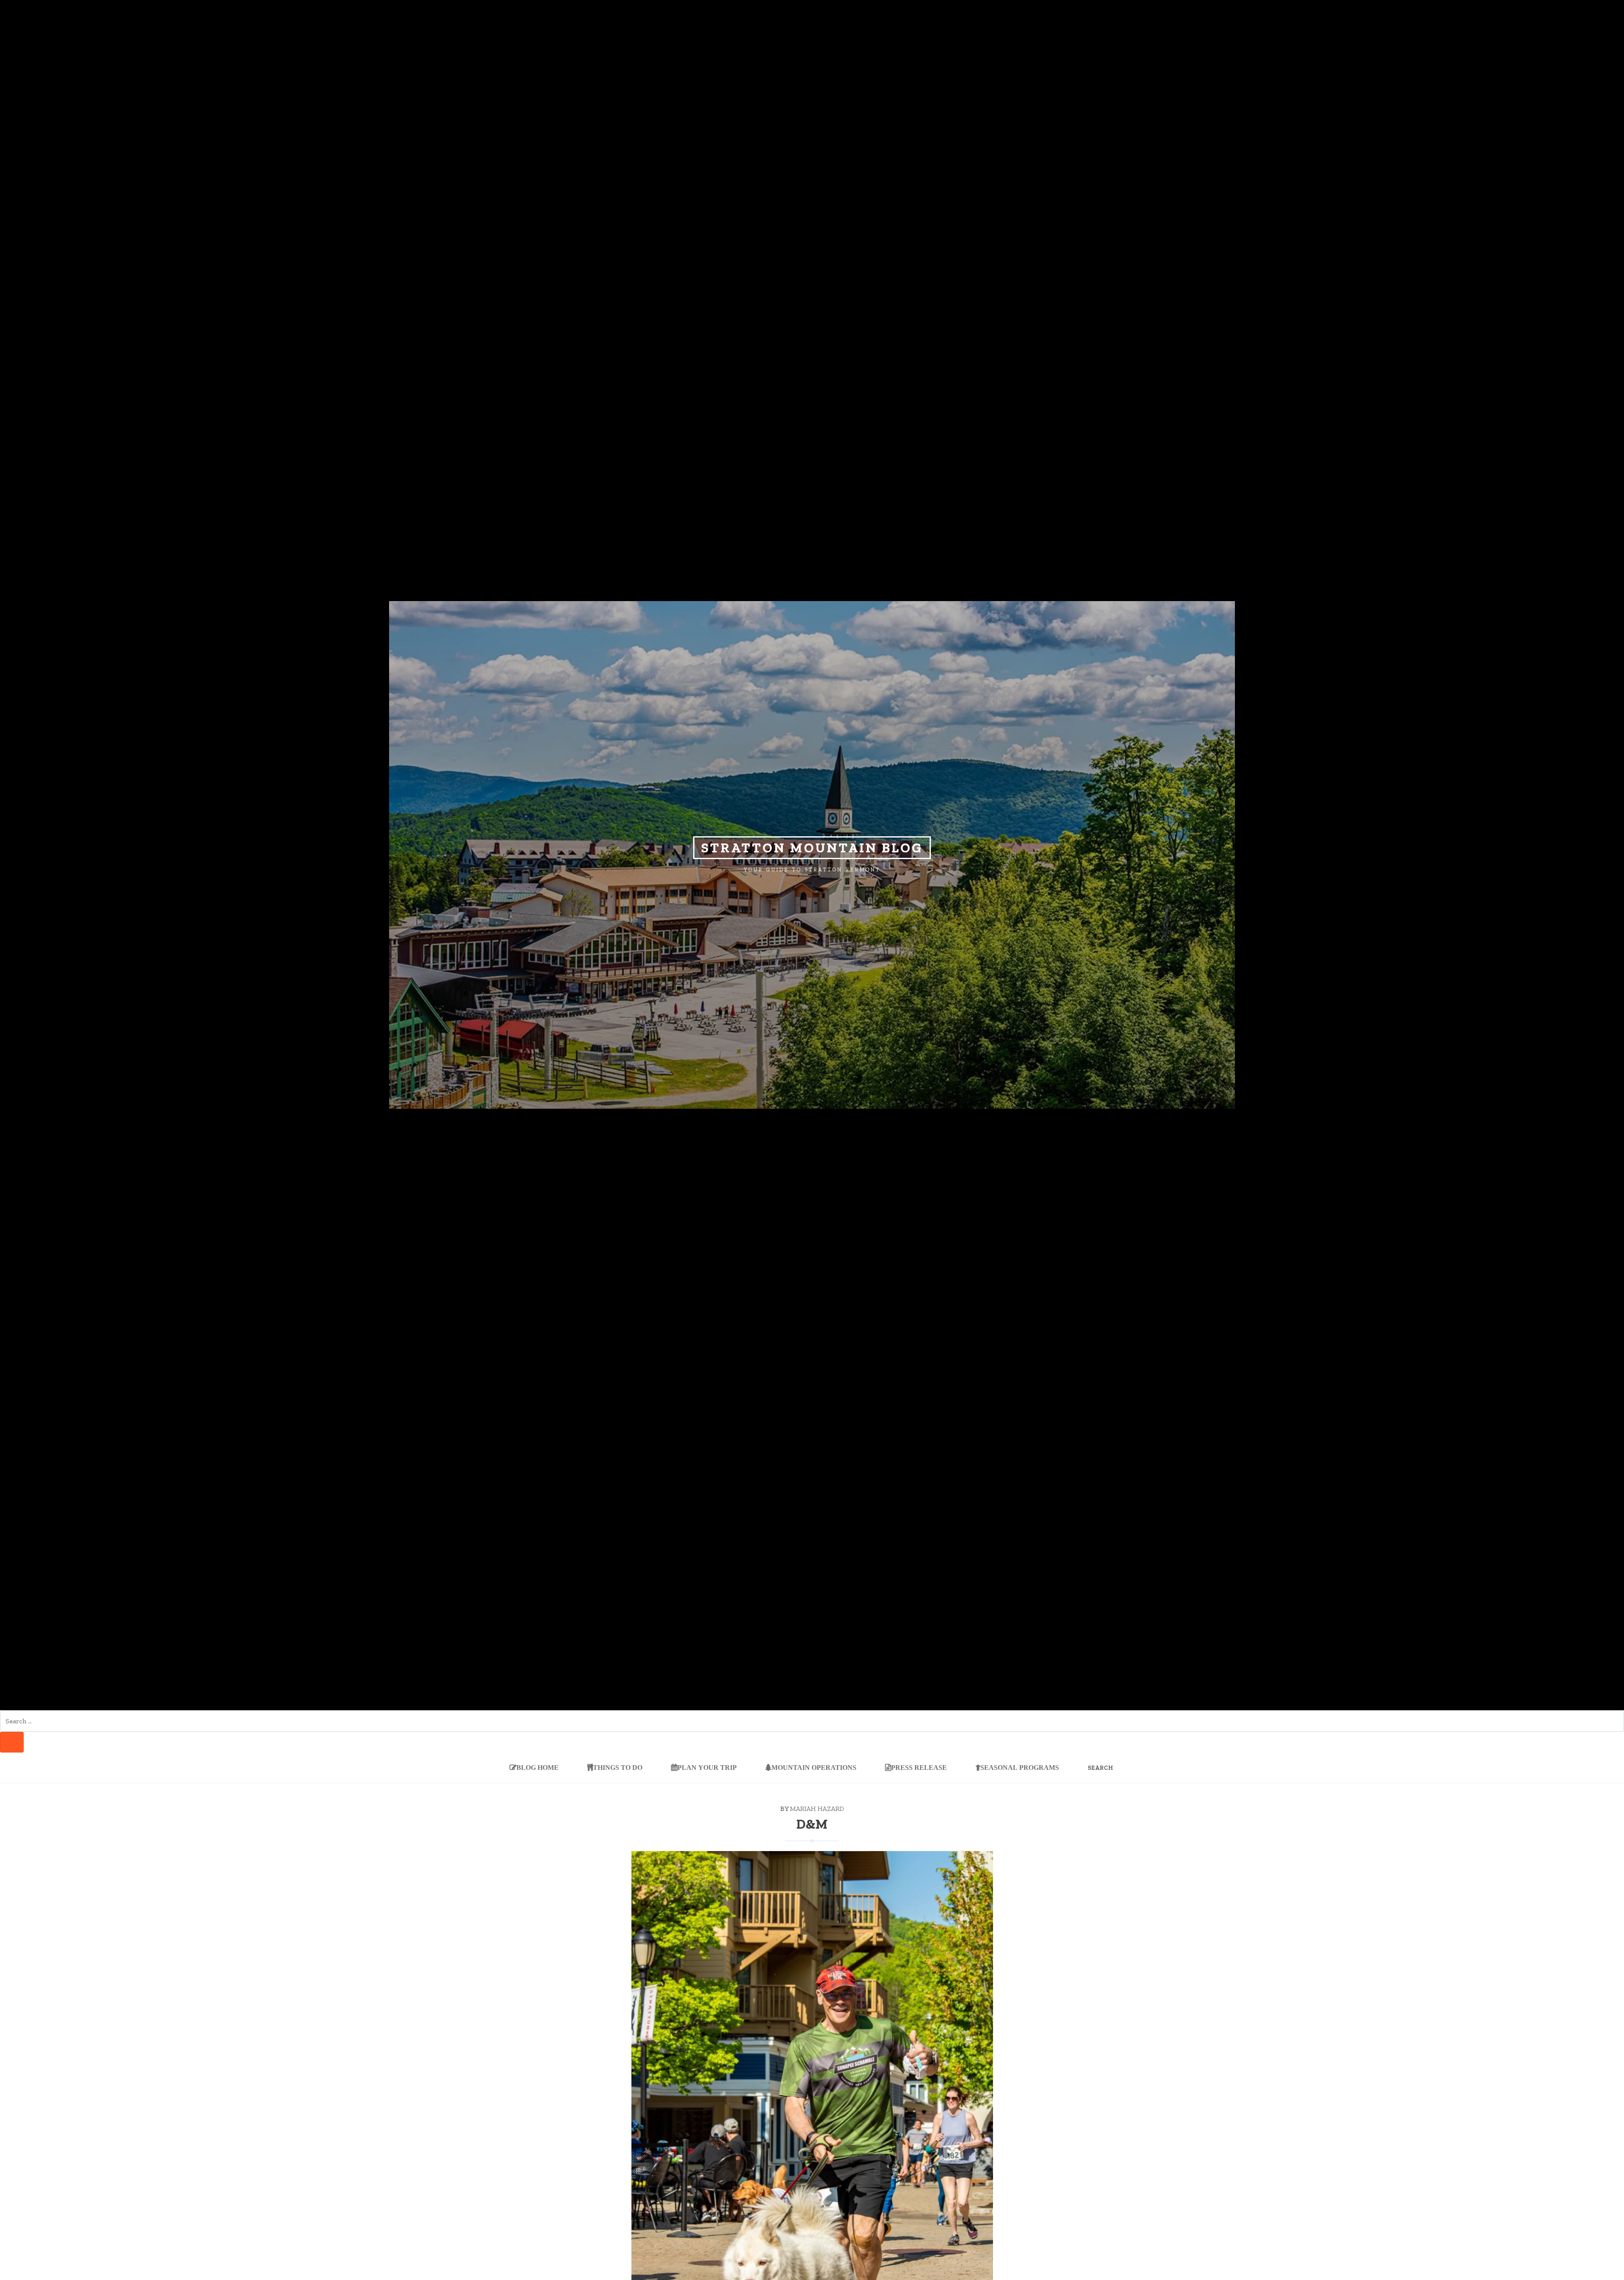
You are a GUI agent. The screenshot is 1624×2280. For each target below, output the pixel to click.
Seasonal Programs (1020, 1767)
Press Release (919, 1767)
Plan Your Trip (707, 1767)
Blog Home (538, 1767)
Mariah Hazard (817, 1809)
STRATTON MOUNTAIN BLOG (812, 848)
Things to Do (618, 1767)
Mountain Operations (814, 1767)
